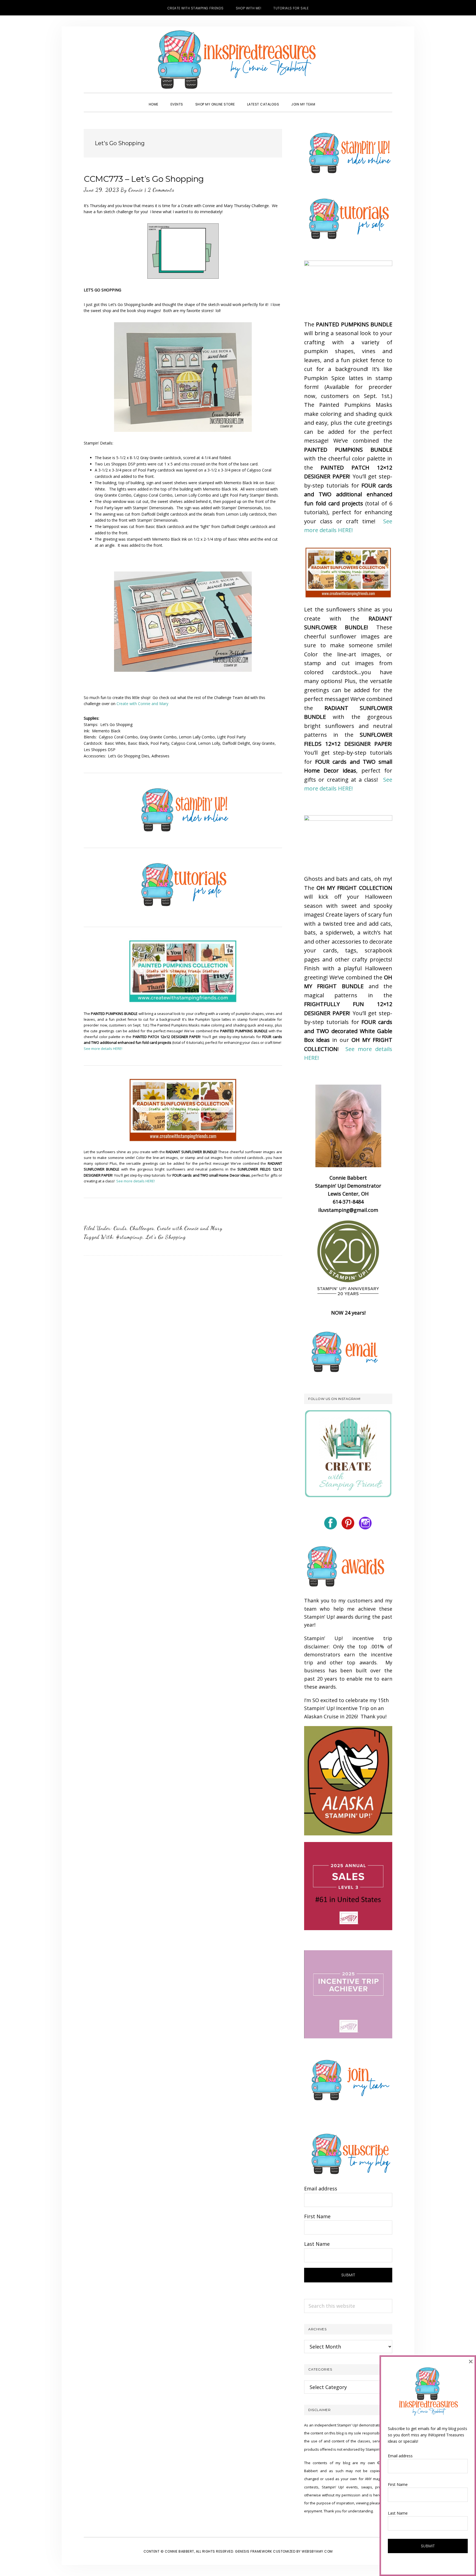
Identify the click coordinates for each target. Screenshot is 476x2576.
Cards (120, 1228)
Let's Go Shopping (166, 1237)
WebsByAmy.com (317, 2551)
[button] (327, 99)
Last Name (317, 2244)
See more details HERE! (103, 1049)
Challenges (142, 1228)
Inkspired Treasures (238, 59)
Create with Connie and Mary (142, 704)
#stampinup (129, 1237)
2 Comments (161, 190)
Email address (321, 2188)
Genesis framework (254, 2551)
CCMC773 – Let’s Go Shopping (144, 179)
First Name (317, 2216)
